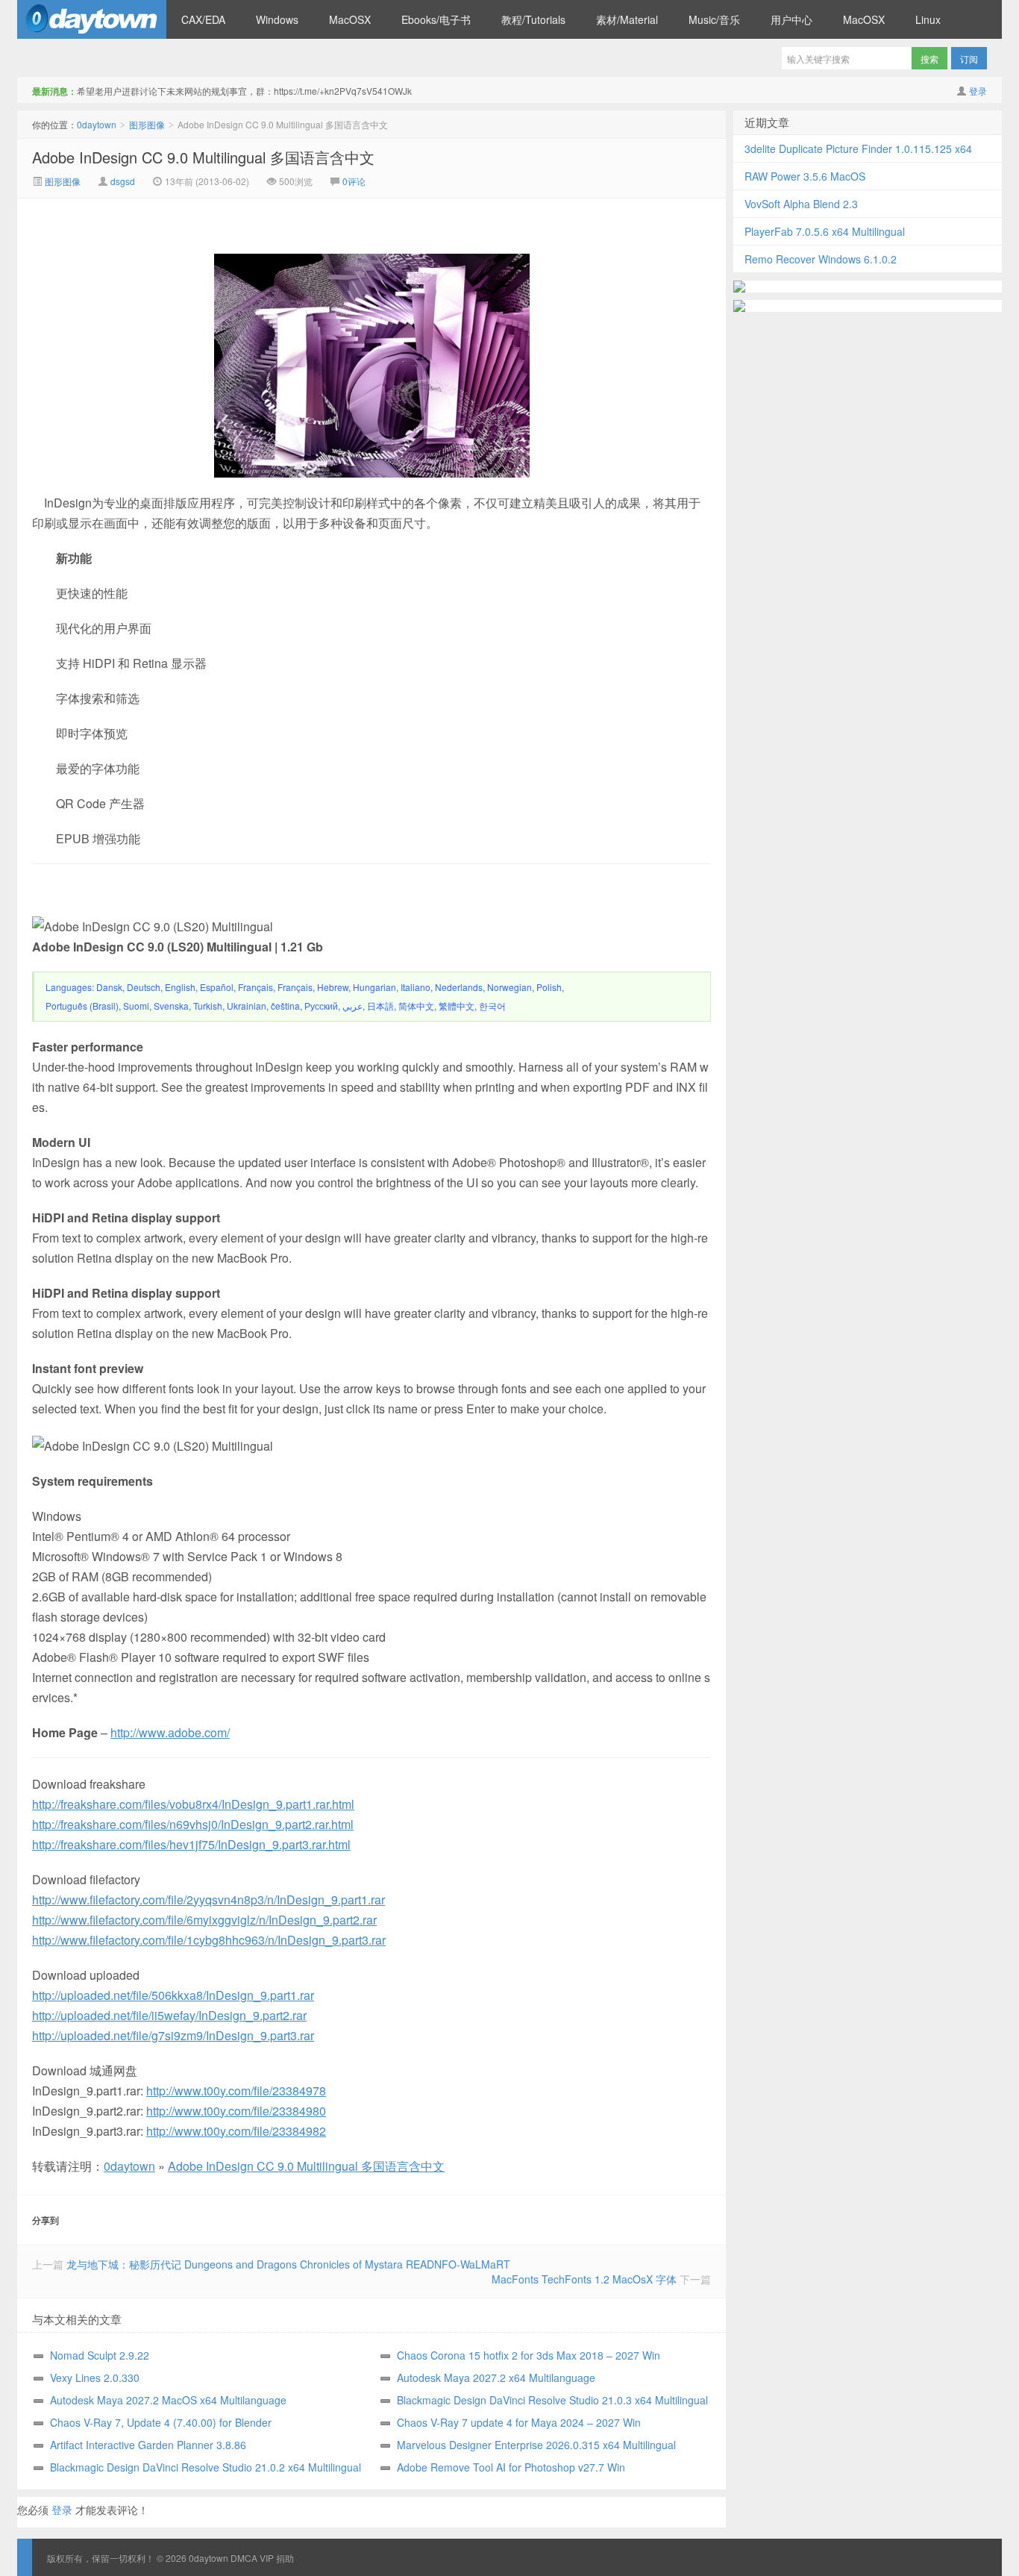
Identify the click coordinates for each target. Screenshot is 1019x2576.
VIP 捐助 (277, 2558)
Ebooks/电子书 (436, 19)
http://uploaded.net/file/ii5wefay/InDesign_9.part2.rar (169, 2015)
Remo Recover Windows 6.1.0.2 (821, 259)
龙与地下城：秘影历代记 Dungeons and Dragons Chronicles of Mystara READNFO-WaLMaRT (288, 2264)
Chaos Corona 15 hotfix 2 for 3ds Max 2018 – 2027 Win (529, 2355)
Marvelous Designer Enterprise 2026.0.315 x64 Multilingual (536, 2445)
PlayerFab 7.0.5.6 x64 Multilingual (825, 231)
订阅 (969, 59)
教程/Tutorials (533, 19)
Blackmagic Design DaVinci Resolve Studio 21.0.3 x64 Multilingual (552, 2400)
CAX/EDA (203, 19)
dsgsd (123, 181)
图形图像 (147, 124)
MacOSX (350, 19)
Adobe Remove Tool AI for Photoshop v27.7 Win (511, 2467)
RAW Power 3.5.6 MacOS (805, 176)
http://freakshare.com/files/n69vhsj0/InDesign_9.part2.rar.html (193, 1824)
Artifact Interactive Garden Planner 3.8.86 (148, 2445)
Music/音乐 (714, 19)
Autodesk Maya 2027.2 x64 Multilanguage (496, 2378)
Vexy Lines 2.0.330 (95, 2378)
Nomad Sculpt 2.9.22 (100, 2355)
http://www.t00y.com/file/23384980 (236, 2111)
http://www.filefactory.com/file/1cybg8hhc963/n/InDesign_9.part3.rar (209, 1940)
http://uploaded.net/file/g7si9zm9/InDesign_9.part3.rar (173, 2035)
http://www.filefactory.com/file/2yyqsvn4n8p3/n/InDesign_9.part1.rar (208, 1900)
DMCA (244, 2558)
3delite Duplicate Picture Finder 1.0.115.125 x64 (858, 149)
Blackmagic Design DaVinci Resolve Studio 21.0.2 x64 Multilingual (206, 2467)
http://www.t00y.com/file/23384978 (236, 2091)
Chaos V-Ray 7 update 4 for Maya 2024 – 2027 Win (519, 2422)
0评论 (354, 181)
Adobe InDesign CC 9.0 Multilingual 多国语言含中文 (203, 157)
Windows (277, 19)
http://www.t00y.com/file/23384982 (236, 2131)
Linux (928, 19)
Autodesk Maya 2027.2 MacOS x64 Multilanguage (168, 2400)
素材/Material (627, 19)
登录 (978, 91)
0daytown (92, 19)
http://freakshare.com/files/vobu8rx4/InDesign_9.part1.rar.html (193, 1804)
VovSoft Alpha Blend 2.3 (801, 204)
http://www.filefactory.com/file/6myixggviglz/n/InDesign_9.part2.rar (204, 1920)
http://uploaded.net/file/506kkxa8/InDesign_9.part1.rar (173, 1995)
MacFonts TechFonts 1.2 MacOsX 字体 (584, 2279)
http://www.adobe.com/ (170, 1732)
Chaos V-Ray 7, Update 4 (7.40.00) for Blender (161, 2422)
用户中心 (791, 19)
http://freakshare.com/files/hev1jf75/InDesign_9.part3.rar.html (191, 1844)
